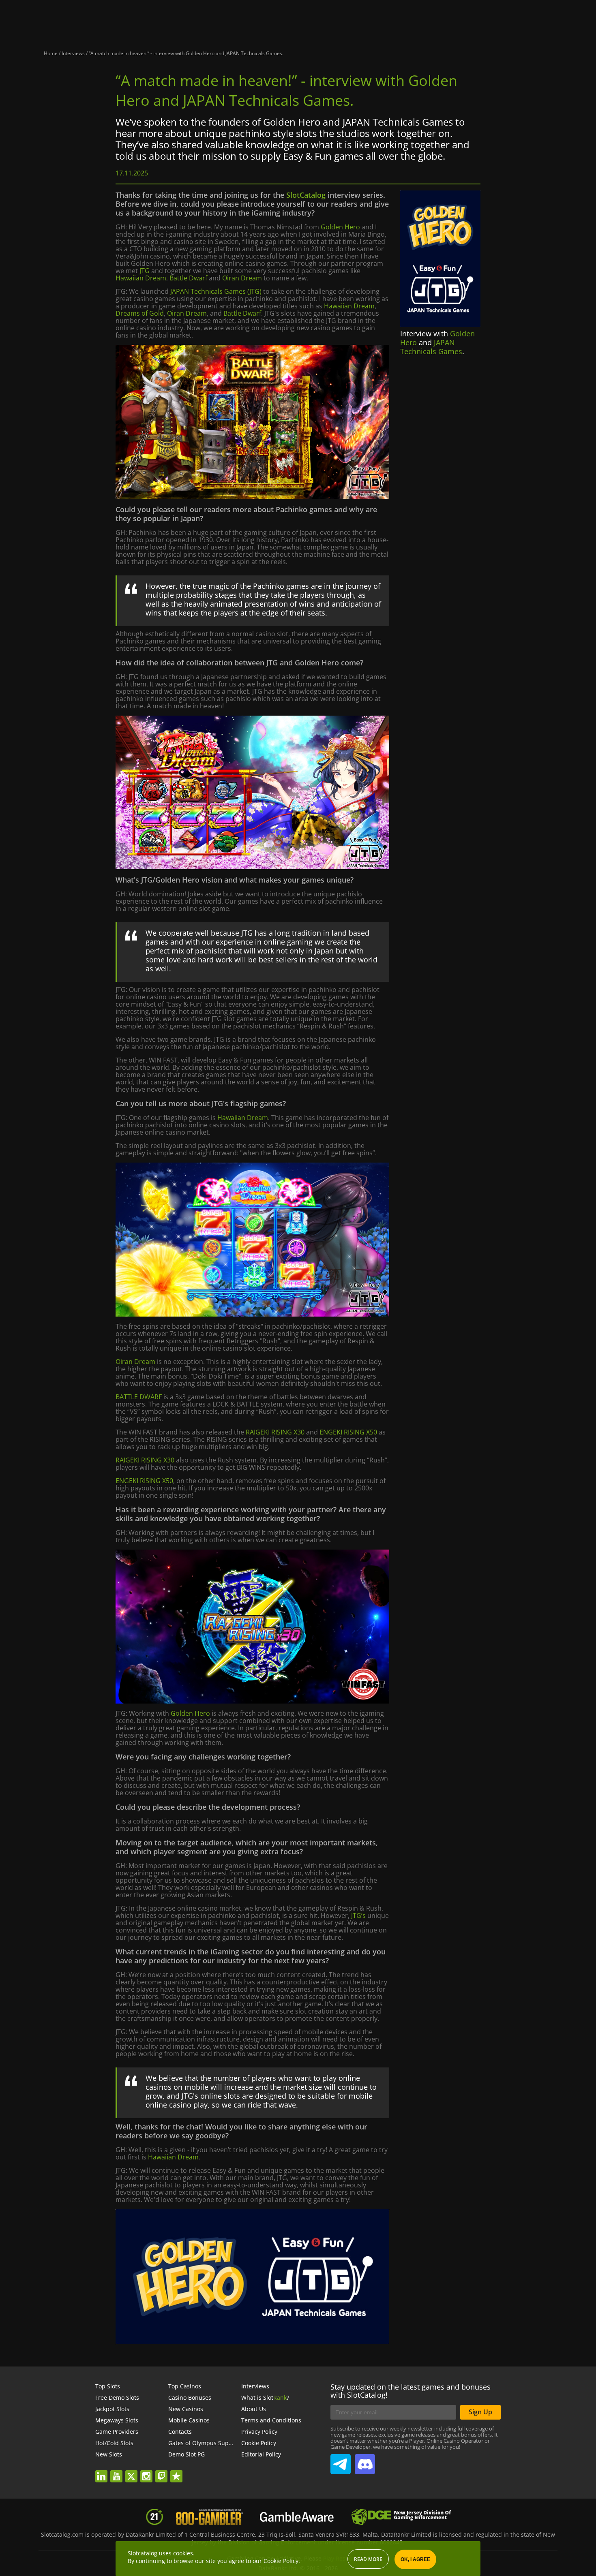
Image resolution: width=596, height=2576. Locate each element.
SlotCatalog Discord (365, 2461)
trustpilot (179, 2471)
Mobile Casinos (189, 2420)
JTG (145, 271)
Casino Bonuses (190, 2397)
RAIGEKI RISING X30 (275, 1432)
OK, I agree (415, 2559)
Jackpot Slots (112, 2409)
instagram (149, 2471)
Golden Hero (340, 227)
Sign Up (480, 2412)
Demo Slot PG (187, 2454)
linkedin (105, 2471)
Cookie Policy (259, 2443)
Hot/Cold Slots (114, 2443)
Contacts (180, 2432)
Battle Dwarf (188, 278)
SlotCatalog (306, 195)
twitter (135, 2471)
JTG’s (358, 1915)
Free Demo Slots (117, 2397)
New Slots (109, 2454)
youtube (120, 2471)
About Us (254, 2409)
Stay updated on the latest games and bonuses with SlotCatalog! (411, 2391)
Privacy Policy (259, 2432)
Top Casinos (185, 2386)
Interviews (255, 2386)
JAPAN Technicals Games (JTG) (216, 291)
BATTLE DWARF (139, 1397)
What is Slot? (265, 2397)
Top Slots (108, 2386)
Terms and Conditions (271, 2420)
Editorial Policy (261, 2454)
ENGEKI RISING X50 (348, 1432)
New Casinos (186, 2409)
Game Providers (117, 2432)
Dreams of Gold (140, 313)
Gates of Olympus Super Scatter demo (220, 2443)
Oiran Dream (242, 278)
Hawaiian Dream (141, 278)
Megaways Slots (117, 2420)
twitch (165, 2471)
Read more (368, 2559)
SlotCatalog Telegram (341, 2461)
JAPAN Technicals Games (431, 347)
